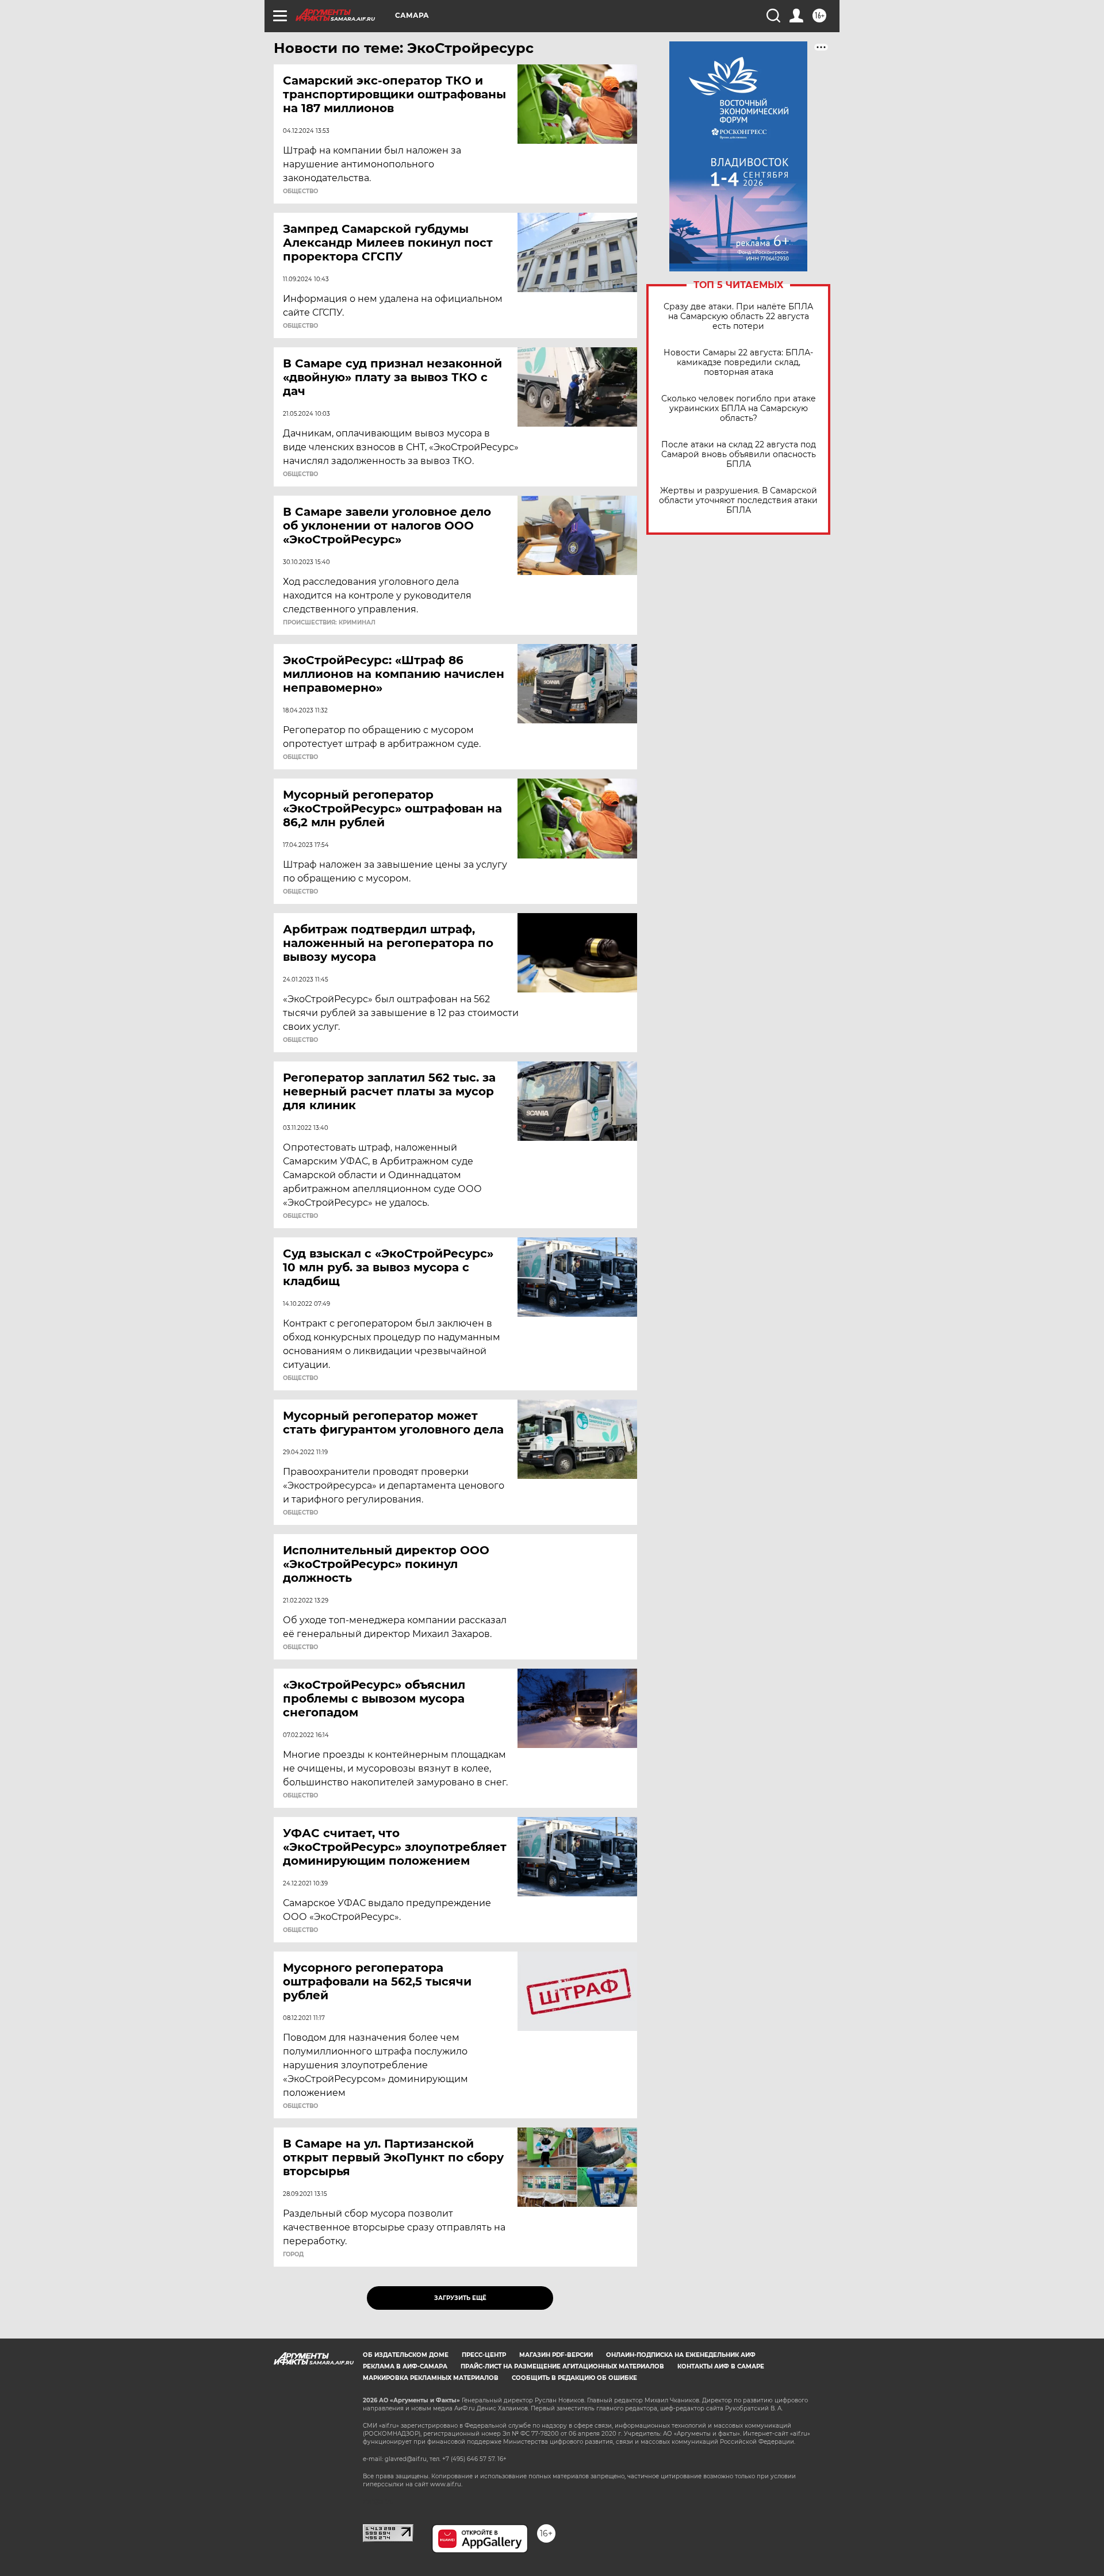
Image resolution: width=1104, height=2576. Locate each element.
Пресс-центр (484, 2355)
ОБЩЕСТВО (300, 191)
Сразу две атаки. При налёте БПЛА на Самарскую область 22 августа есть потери (738, 317)
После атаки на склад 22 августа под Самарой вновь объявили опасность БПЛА (739, 455)
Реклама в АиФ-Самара (405, 2366)
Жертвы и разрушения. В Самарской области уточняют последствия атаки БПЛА (738, 501)
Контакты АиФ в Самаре (721, 2366)
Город (293, 2255)
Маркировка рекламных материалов (431, 2378)
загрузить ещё (460, 2298)
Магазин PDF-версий (556, 2355)
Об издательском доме (406, 2355)
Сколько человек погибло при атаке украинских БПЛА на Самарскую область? (739, 409)
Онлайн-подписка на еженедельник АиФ (681, 2355)
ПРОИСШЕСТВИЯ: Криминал (329, 623)
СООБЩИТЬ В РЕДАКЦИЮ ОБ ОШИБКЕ (574, 2378)
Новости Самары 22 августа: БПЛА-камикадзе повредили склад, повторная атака (738, 363)
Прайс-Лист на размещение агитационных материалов (562, 2366)
